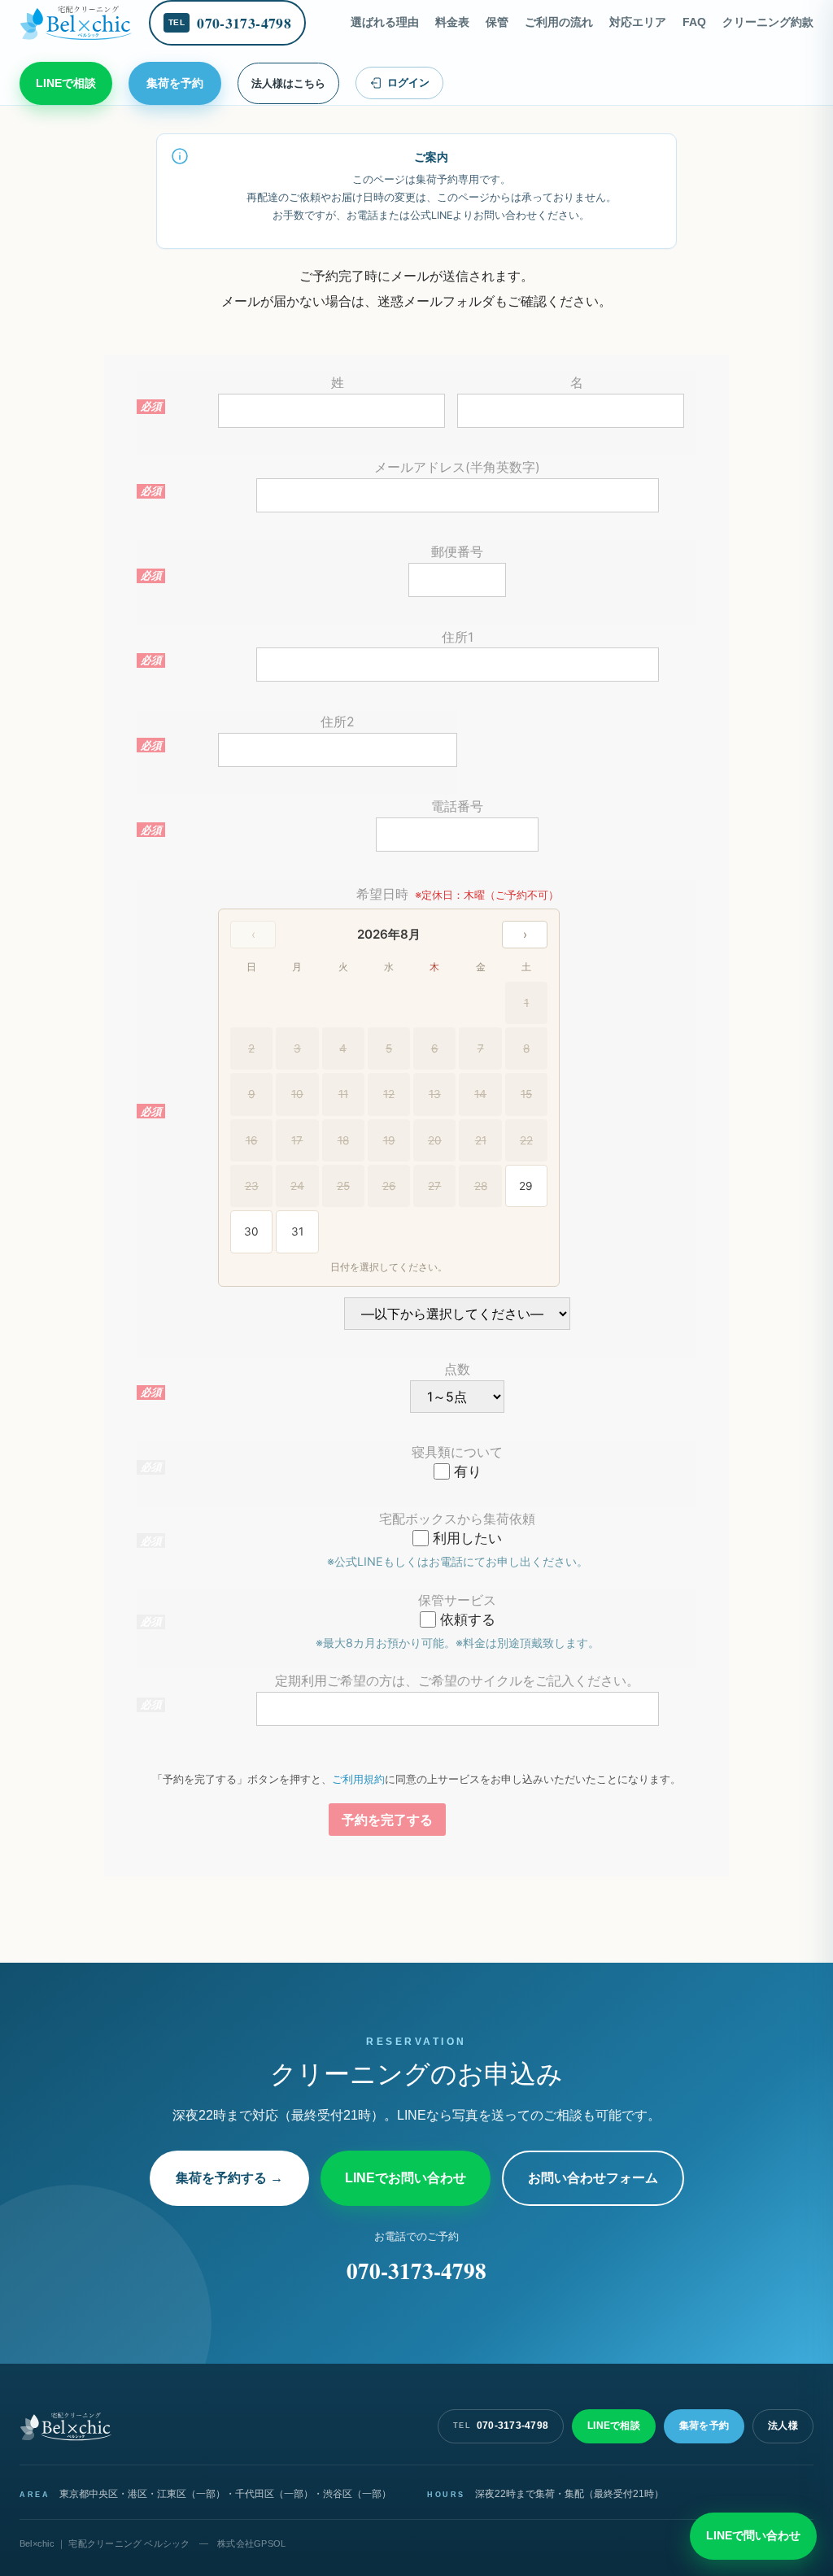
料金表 (452, 22)
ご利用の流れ (559, 22)
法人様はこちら (288, 83)
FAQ (694, 22)
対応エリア (638, 22)
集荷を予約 (175, 83)
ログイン (408, 83)
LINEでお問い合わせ (406, 2178)
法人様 (783, 2426)
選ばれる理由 (385, 22)
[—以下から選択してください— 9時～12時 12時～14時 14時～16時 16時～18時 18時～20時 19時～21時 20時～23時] (457, 1316)
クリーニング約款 (768, 22)
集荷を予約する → (229, 2178)
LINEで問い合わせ (753, 2535)
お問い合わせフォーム (593, 2178)
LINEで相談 (66, 83)
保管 (497, 22)
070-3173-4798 (416, 2271)
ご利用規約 (358, 1779)
